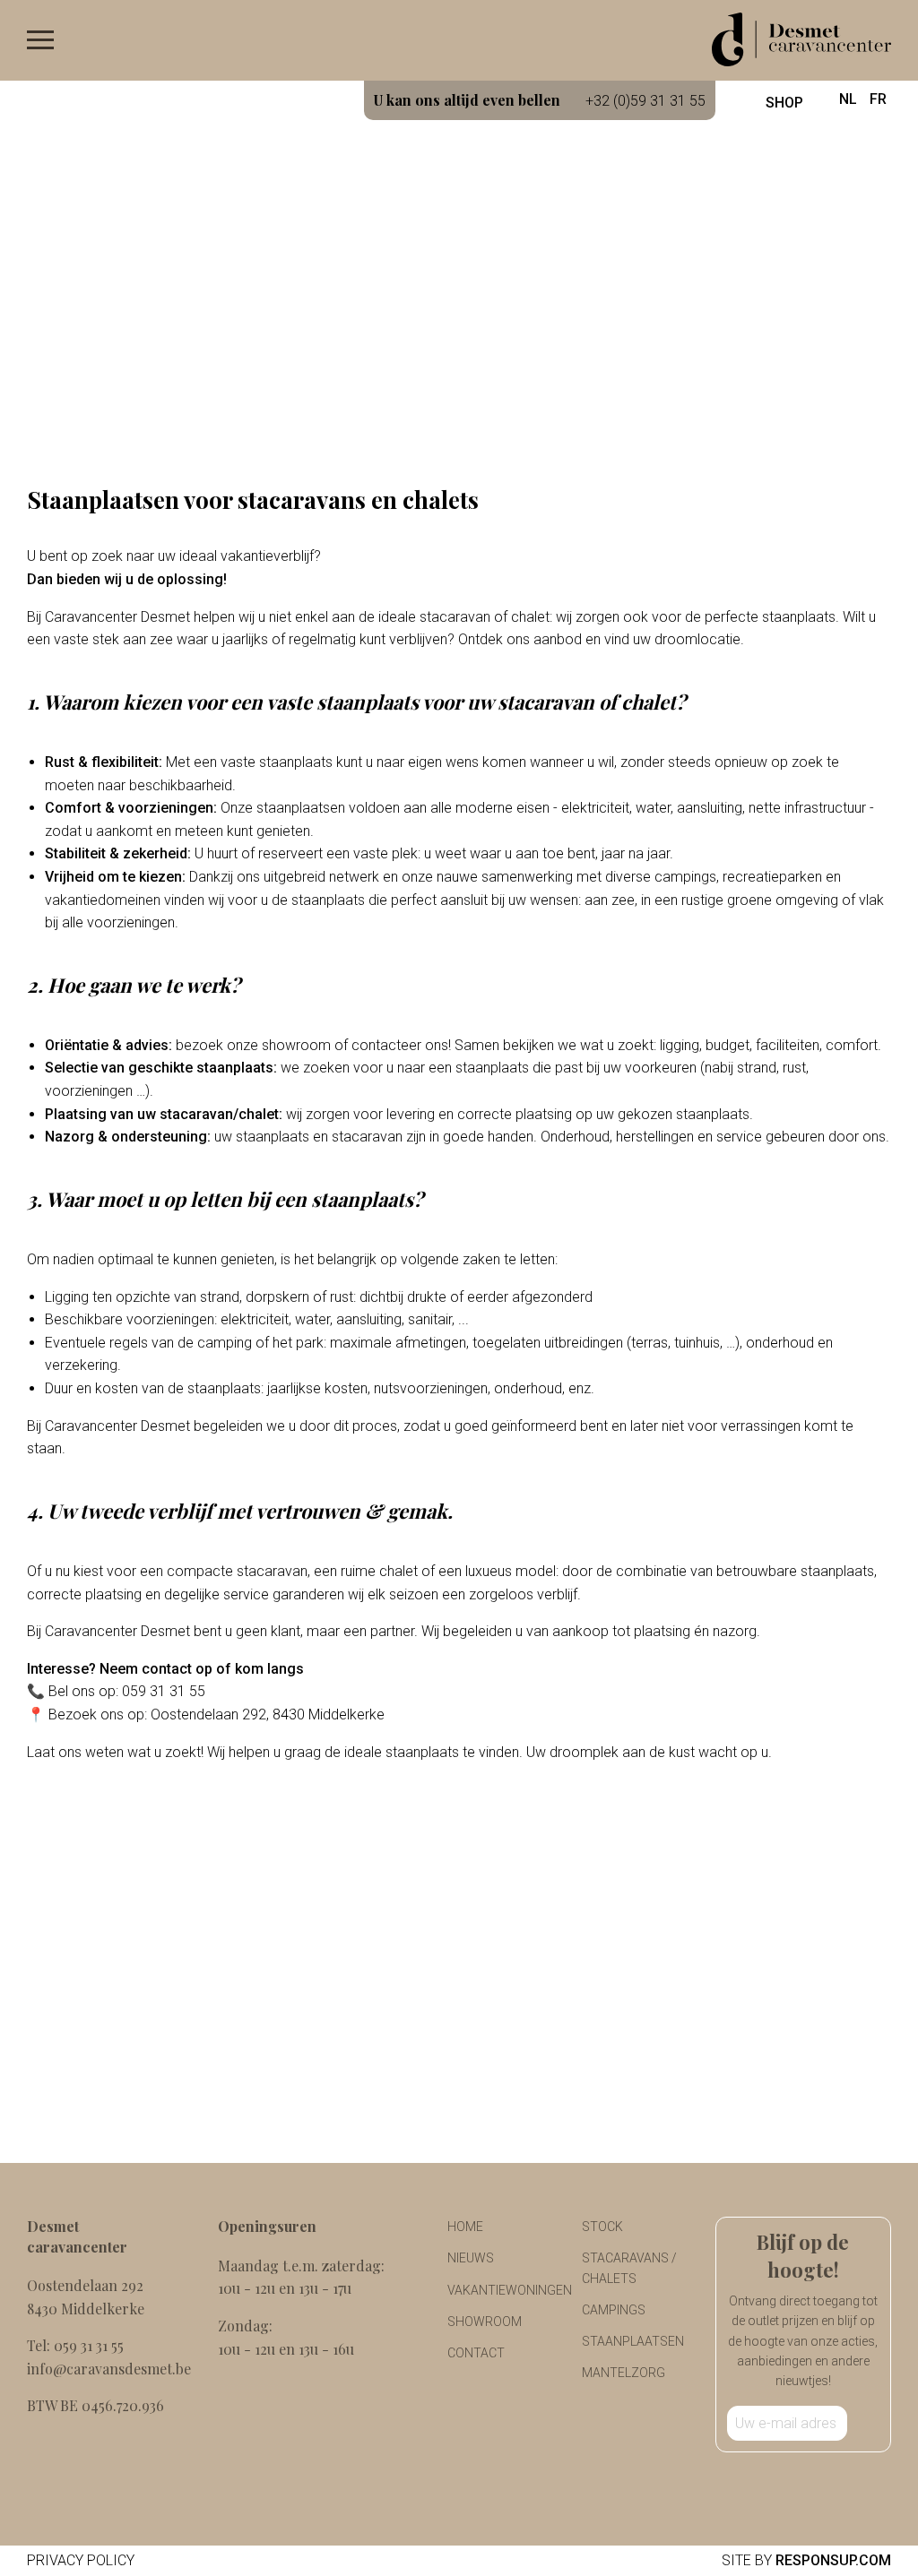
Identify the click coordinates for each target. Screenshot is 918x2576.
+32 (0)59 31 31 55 (540, 100)
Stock (602, 2227)
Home (465, 2227)
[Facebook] (789, 2481)
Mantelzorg (624, 2373)
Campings (614, 2310)
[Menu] (40, 44)
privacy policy (81, 2560)
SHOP (783, 103)
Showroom (485, 2322)
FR (878, 99)
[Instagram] (818, 2481)
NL (848, 99)
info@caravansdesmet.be (109, 2369)
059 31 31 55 (89, 2345)
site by (806, 2560)
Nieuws (471, 2258)
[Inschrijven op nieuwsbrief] (863, 2423)
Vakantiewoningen (510, 2290)
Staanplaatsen (633, 2341)
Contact (476, 2353)
